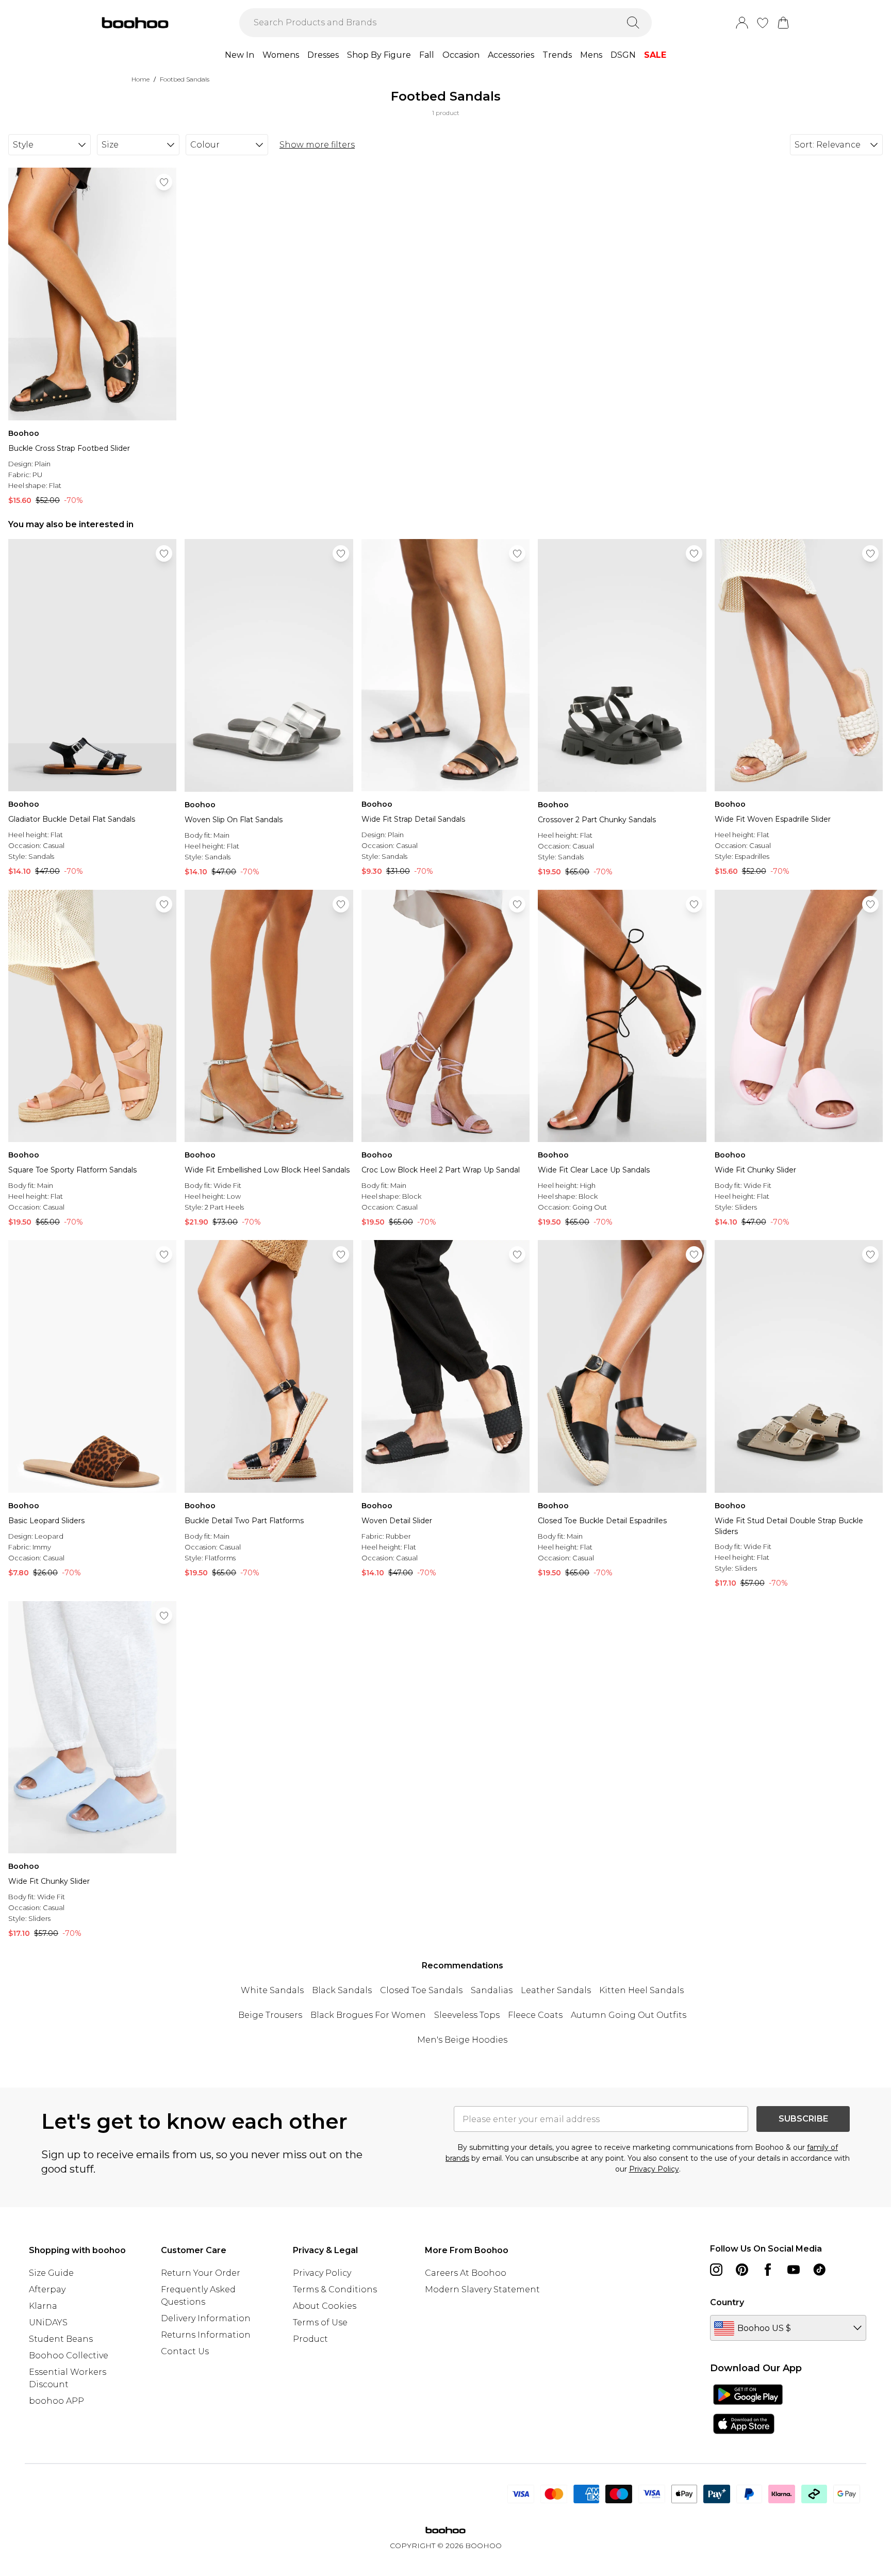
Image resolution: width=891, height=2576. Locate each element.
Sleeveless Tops (467, 2015)
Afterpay (47, 2289)
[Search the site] (633, 23)
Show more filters (317, 145)
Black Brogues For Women (368, 2015)
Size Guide (51, 2273)
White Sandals (272, 1990)
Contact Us (185, 2351)
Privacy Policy (654, 2169)
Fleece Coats (535, 2015)
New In (240, 55)
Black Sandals (342, 1990)
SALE (655, 55)
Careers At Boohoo (466, 2273)
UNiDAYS (48, 2322)
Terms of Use (320, 2322)
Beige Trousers (270, 2015)
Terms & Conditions (335, 2289)
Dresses (323, 55)
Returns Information (206, 2335)
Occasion (461, 55)
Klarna (43, 2306)
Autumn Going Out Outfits (629, 2015)
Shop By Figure (379, 55)
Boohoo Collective (69, 2355)
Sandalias (492, 1990)
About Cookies (325, 2306)
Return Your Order (201, 2273)
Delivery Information (206, 2318)
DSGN (623, 55)
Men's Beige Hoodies (462, 2040)
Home (141, 79)
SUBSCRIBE (803, 2119)
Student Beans (61, 2339)
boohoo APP (56, 2401)
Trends (557, 55)
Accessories (511, 55)
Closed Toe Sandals (421, 1990)
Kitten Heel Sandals (641, 1990)
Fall (427, 55)
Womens (281, 55)
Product (310, 2339)
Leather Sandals (556, 1990)
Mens (591, 55)
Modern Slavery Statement (482, 2289)
